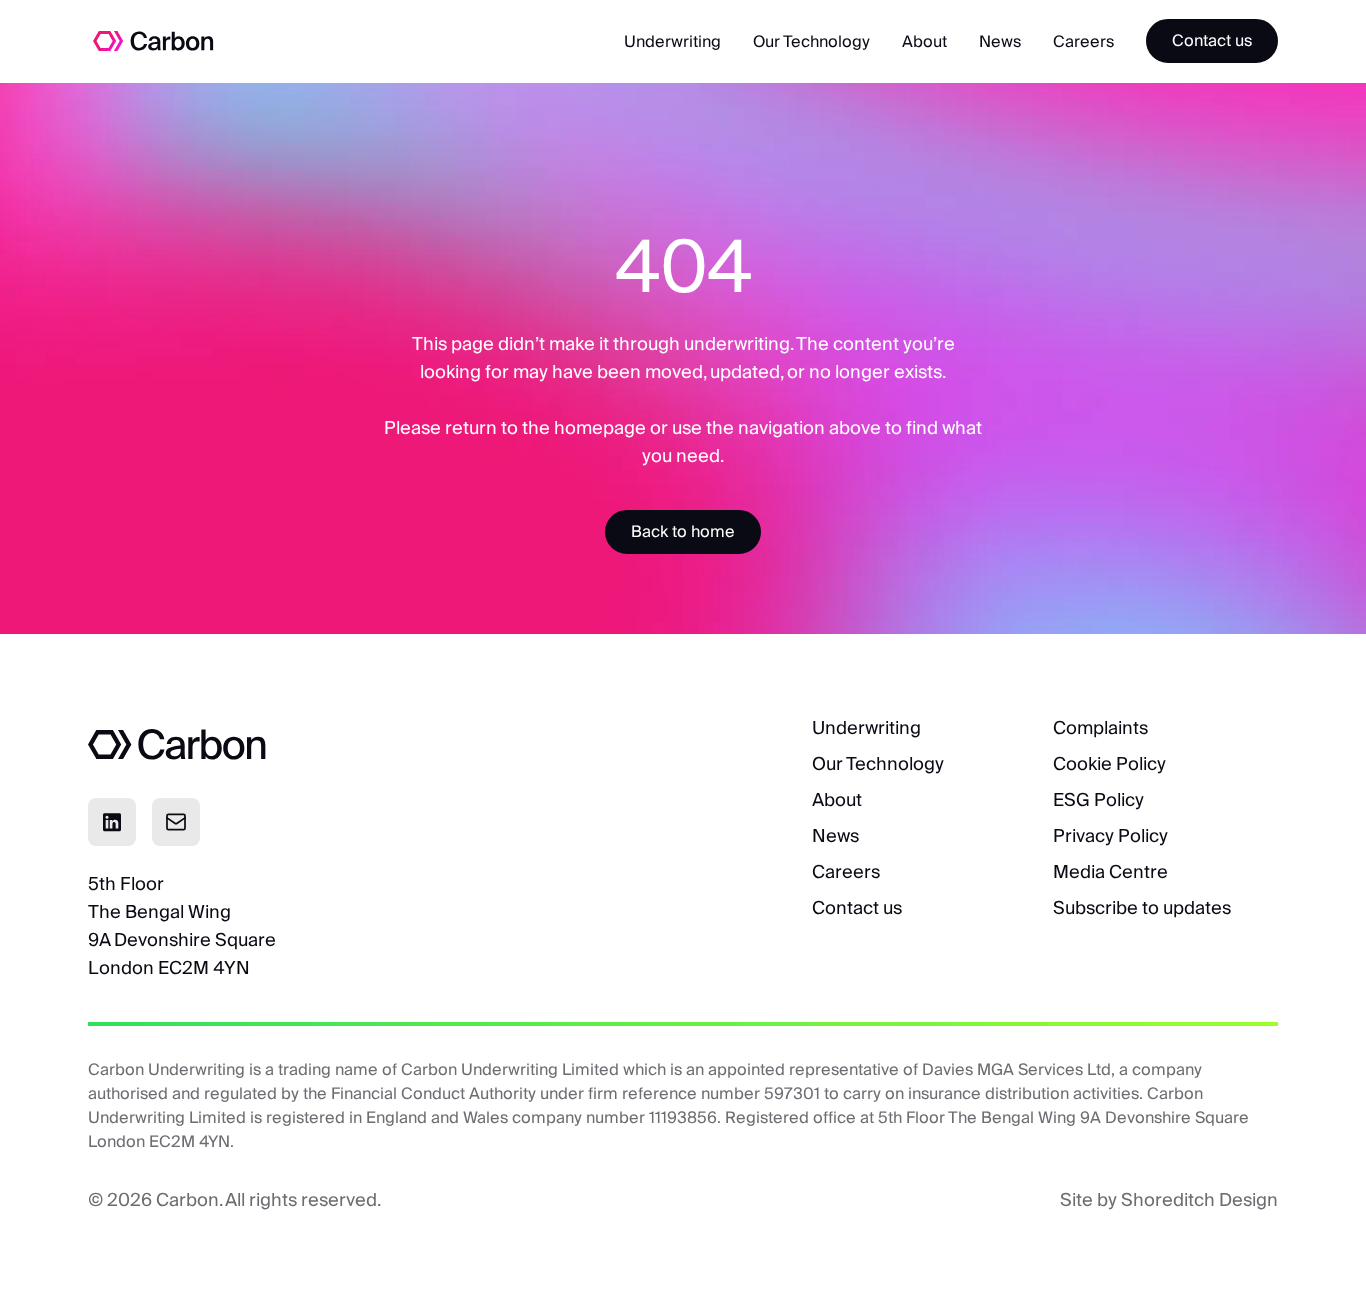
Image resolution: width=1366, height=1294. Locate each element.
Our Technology (811, 41)
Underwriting (672, 41)
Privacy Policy (1110, 835)
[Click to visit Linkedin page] (112, 822)
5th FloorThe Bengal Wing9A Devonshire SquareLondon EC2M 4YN (182, 925)
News (1000, 41)
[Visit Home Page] (136, 41)
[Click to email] (176, 822)
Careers (1083, 41)
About (924, 41)
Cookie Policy (1109, 763)
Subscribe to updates (1142, 907)
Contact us (857, 907)
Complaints (1100, 727)
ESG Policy (1098, 799)
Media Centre (1110, 871)
